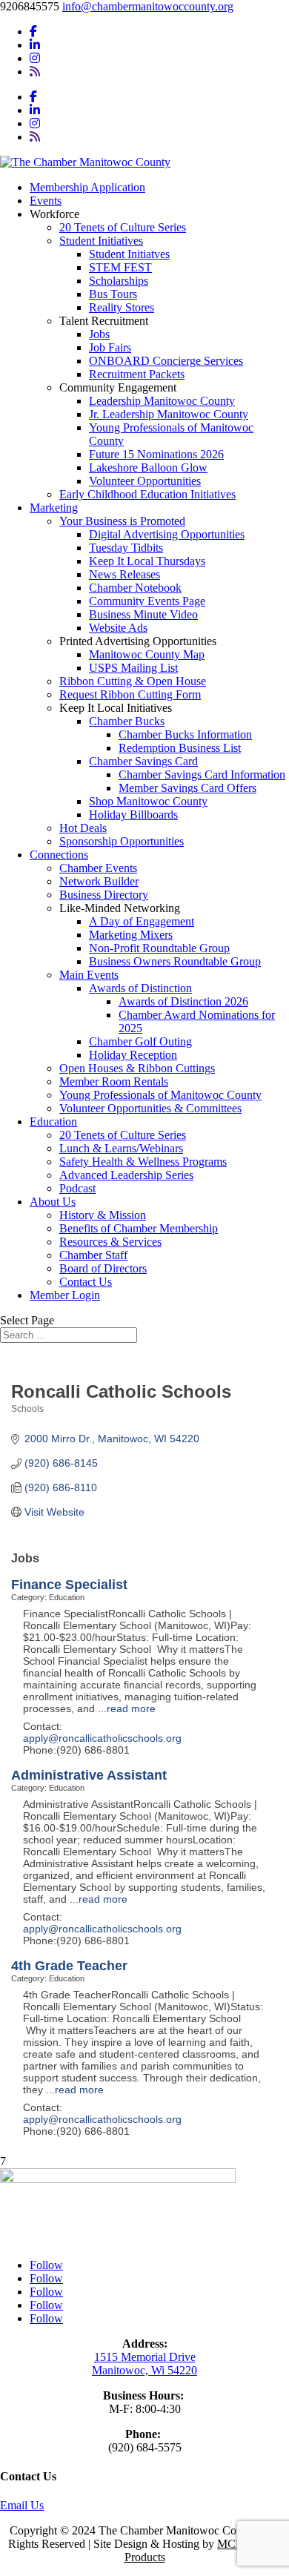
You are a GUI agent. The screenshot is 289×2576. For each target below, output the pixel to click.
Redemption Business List (180, 748)
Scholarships (119, 281)
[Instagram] (35, 58)
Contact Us (86, 1282)
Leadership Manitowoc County (162, 401)
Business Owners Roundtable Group (175, 961)
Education (53, 1122)
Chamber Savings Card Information (202, 775)
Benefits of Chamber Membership (139, 1228)
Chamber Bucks (127, 721)
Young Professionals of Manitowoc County (160, 1095)
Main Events (89, 975)
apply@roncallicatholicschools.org (102, 1738)
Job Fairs (110, 347)
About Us (53, 1202)
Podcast (77, 1188)
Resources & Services (110, 1242)
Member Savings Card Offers (187, 788)
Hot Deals (83, 828)
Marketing (54, 508)
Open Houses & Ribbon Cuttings (137, 1068)
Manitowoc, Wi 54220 (144, 2370)
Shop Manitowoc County (148, 801)
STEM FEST (120, 267)
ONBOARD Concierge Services (166, 361)
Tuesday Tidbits (126, 548)
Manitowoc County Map (147, 654)
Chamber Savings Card (143, 761)
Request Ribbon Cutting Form (130, 694)
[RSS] (35, 72)
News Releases (124, 574)
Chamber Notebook (135, 588)
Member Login (65, 1295)
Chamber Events (98, 868)
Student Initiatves (129, 254)
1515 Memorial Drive (145, 2357)
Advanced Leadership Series (126, 1175)
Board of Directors (103, 1268)
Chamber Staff (93, 1255)
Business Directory (104, 895)
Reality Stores (122, 307)
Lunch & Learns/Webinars (121, 1148)
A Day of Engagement (142, 921)
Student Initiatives (101, 241)
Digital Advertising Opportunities (167, 534)
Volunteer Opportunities (145, 481)
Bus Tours (113, 294)
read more (131, 1708)
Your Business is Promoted (122, 521)
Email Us (22, 2505)
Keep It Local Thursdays (147, 561)
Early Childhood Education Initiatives (147, 494)
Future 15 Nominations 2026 (156, 454)
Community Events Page (147, 601)
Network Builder (99, 881)
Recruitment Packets (137, 374)
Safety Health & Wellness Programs (143, 1162)
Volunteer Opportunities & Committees (150, 1108)
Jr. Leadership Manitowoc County (169, 414)
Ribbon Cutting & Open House (133, 681)
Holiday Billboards (133, 815)
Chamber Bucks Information (185, 734)
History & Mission (103, 1215)
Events (46, 201)
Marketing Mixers (131, 935)
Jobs (99, 334)
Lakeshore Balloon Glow (148, 468)
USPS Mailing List (133, 668)
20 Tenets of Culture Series (123, 227)
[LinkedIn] (35, 45)
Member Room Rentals (114, 1081)
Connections (59, 855)
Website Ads (118, 628)
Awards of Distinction (140, 988)
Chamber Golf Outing (140, 1041)
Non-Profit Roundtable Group (159, 948)
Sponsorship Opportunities (122, 841)
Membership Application (87, 187)
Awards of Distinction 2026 (183, 1001)
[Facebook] (33, 32)
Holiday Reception (133, 1055)
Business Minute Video (143, 614)
